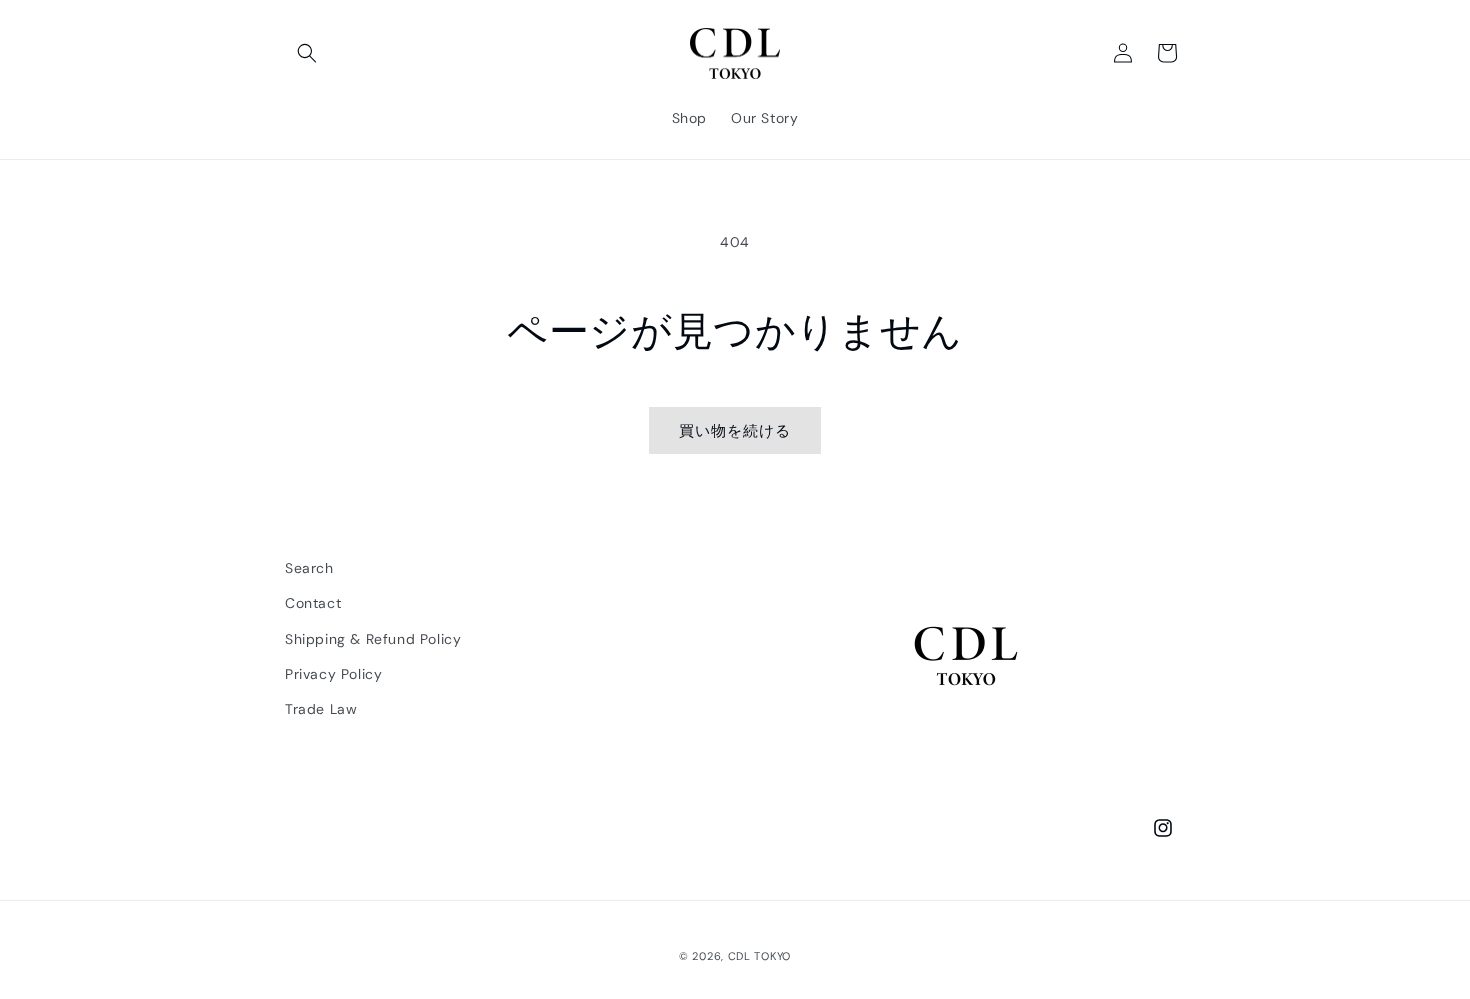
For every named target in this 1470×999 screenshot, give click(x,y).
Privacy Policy (333, 674)
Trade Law (321, 709)
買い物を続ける (735, 431)
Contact (313, 604)
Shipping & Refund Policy (373, 639)
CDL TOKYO (759, 956)
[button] (307, 53)
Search (309, 568)
